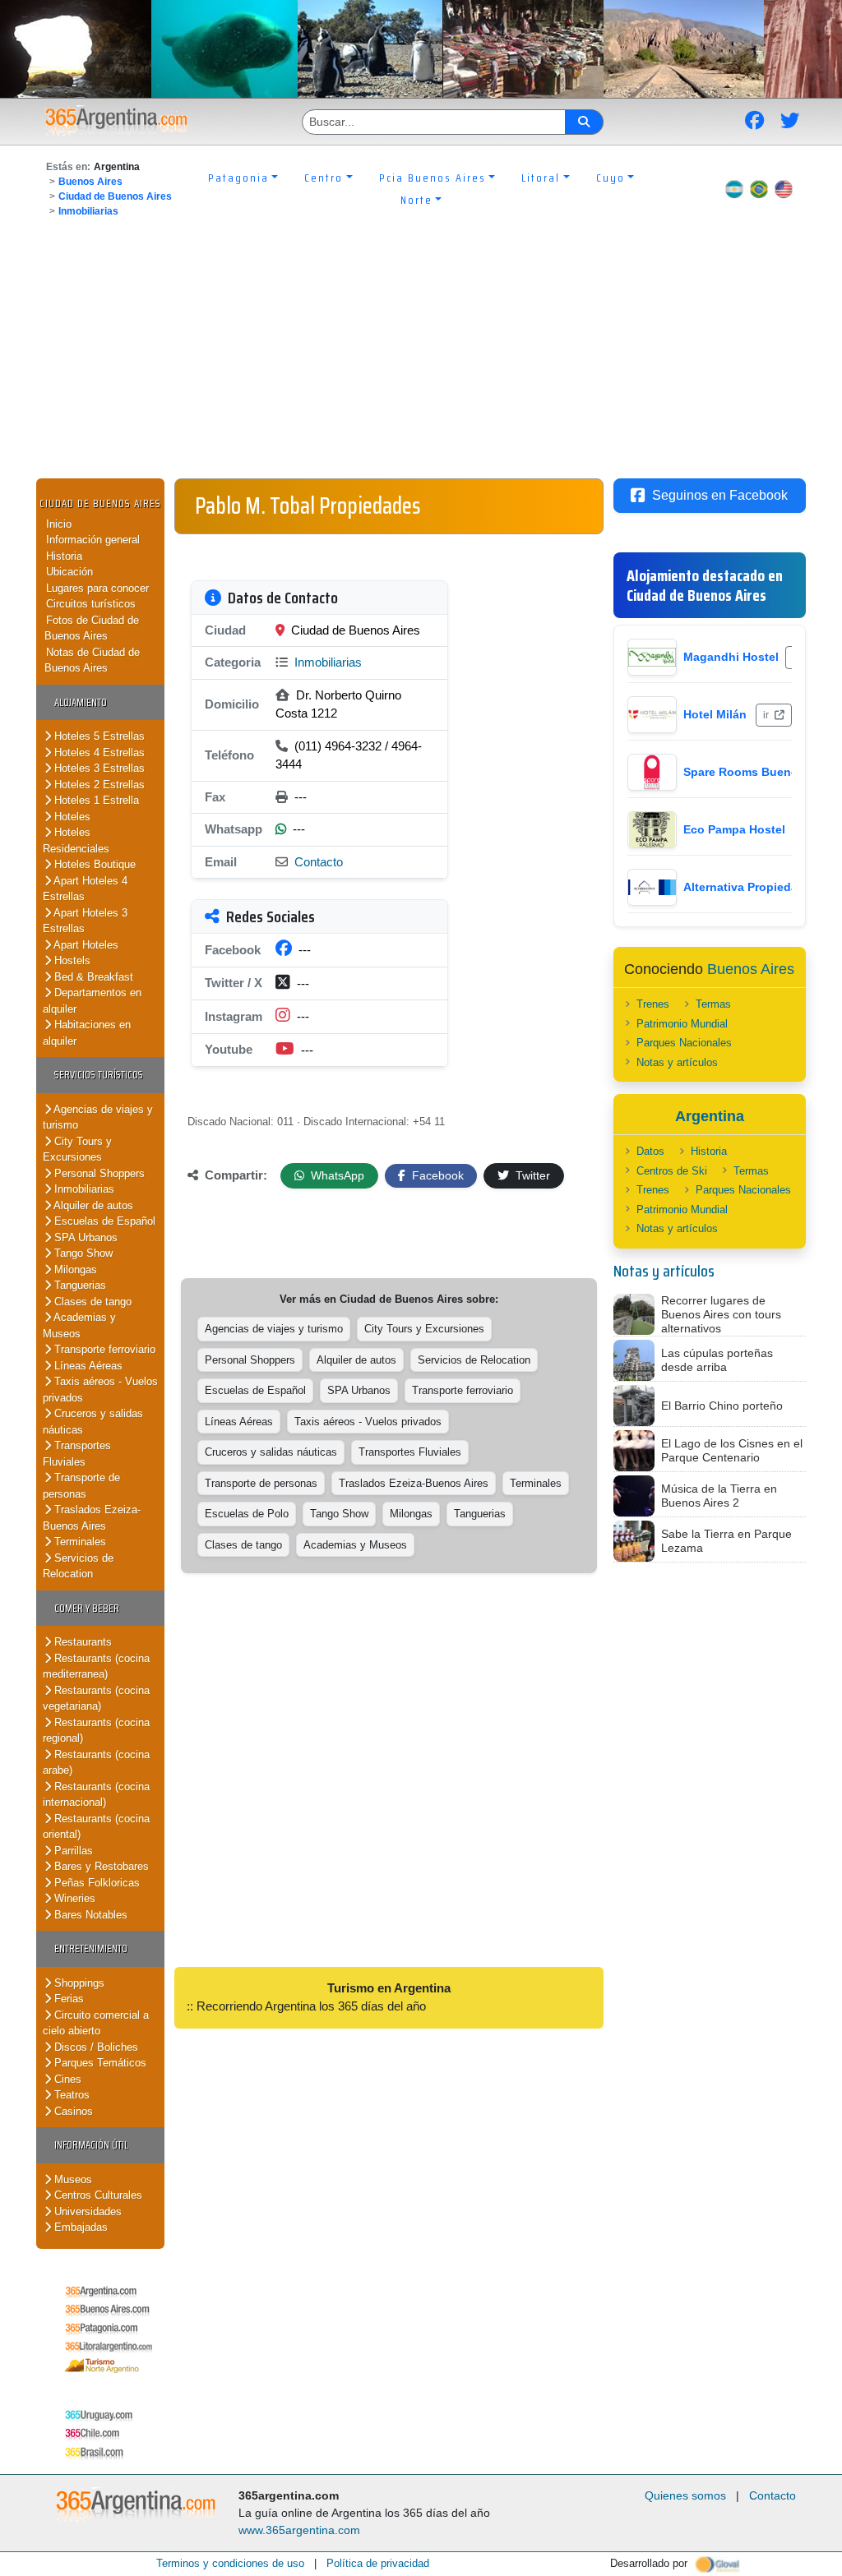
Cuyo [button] (611, 178)
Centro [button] (324, 178)
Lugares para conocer (97, 588)
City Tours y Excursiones (77, 1150)
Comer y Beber (87, 1608)
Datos (650, 1151)
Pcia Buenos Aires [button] (433, 178)
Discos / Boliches (95, 2047)
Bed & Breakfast (92, 977)
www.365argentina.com (299, 2530)
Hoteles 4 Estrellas (98, 752)
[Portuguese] (759, 189)
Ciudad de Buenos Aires (115, 196)
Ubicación (69, 572)
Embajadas (79, 2227)
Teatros (70, 2095)
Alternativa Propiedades (751, 887)
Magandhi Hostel (731, 657)
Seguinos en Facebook (720, 495)
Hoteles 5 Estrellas (98, 736)
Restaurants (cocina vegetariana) (96, 1699)
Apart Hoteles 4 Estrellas (85, 889)
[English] (784, 189)
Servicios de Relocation (78, 1566)
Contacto (319, 862)
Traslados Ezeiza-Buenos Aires (92, 1518)
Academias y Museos (79, 1325)
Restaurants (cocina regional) (96, 1731)
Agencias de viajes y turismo (98, 1117)
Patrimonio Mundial (682, 1024)
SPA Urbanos (84, 1237)
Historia (64, 556)
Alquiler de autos (92, 1205)
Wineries (73, 1898)
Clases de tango (91, 1302)
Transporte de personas (81, 1486)
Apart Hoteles (85, 945)
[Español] (734, 189)
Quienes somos (685, 2495)
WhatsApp (336, 1175)
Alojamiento (81, 702)
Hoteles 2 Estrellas (98, 785)
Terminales (79, 1542)
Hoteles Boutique (93, 864)
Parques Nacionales (684, 1043)
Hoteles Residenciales (76, 840)
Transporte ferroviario (103, 1349)
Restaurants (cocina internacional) (96, 1795)
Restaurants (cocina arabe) (96, 1763)
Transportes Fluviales (77, 1454)
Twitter (531, 1175)
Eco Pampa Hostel (734, 829)
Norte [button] (416, 200)
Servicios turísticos (99, 1075)
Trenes (653, 1004)
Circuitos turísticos (91, 604)
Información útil (91, 2145)
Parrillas (72, 1851)
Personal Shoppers (98, 1173)
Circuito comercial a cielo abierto (96, 2023)
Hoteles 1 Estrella (95, 800)
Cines (66, 2079)
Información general (93, 540)
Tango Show (82, 1253)
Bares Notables (89, 1915)
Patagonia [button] (238, 178)
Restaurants (81, 1642)
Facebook (436, 1175)
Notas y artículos (677, 1062)
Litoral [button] (541, 178)
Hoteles (71, 817)
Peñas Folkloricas (95, 1883)
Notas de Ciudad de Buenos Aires (92, 660)
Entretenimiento (91, 1948)
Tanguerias (79, 1285)
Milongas (74, 1270)
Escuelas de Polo (247, 1514)
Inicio (59, 524)
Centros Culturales (97, 2195)
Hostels (71, 960)
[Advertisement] (421, 355)
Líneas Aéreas (87, 1366)
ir (767, 715)
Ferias (67, 1999)
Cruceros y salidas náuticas (271, 1452)
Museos (72, 2179)
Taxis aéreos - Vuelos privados (368, 1422)
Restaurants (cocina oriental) (96, 1827)
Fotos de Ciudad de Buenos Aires (92, 628)
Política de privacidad (378, 2563)
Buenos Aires (90, 182)
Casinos (72, 2111)
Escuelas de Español (103, 1221)
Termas (713, 1004)
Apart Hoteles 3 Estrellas (85, 921)
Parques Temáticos (99, 2063)
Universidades (86, 2211)
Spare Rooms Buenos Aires (760, 772)
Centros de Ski (672, 1171)
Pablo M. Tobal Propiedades (308, 506)
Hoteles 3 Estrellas (98, 768)
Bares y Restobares (100, 1866)
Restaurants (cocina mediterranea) (96, 1667)
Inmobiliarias (88, 211)
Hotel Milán (715, 714)
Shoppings (78, 1983)
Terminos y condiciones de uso (230, 2563)
